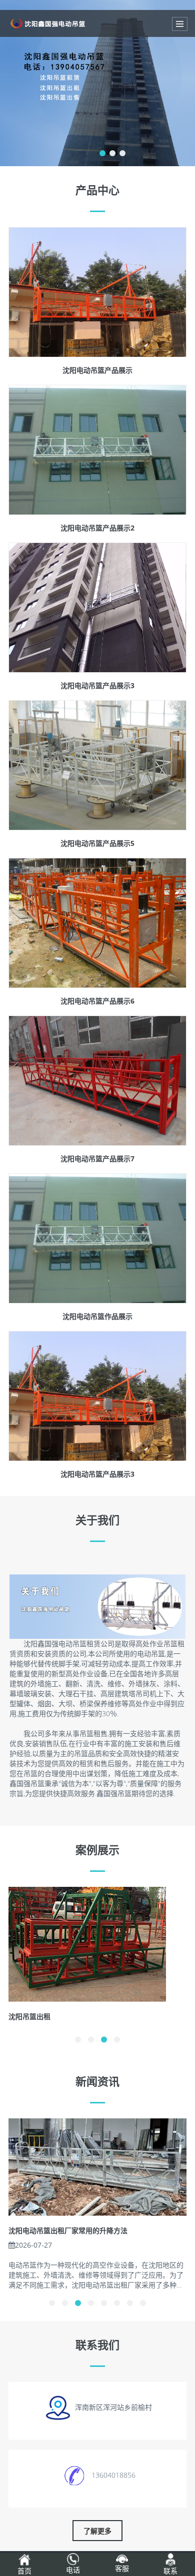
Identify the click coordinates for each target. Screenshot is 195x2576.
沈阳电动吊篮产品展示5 (97, 843)
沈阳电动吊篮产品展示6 (97, 1001)
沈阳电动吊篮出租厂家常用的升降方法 (68, 2230)
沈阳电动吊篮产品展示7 (97, 1159)
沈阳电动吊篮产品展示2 (97, 528)
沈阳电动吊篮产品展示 (97, 370)
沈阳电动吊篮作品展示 (97, 1316)
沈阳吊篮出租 (29, 2016)
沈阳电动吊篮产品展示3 (97, 685)
